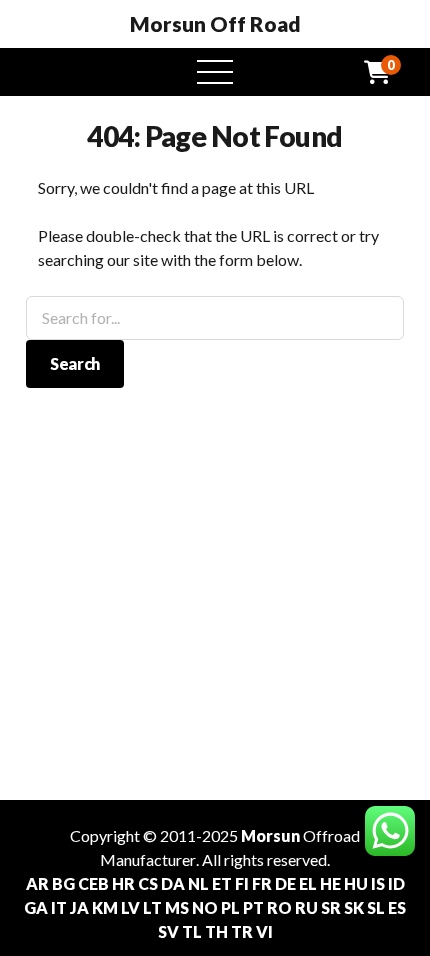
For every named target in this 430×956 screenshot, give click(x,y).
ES (397, 907)
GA (36, 907)
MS (177, 907)
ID (396, 883)
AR (37, 883)
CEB (93, 883)
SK (354, 907)
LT (152, 907)
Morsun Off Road (215, 24)
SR (331, 907)
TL (192, 931)
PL (230, 907)
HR (123, 883)
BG (63, 883)
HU (356, 883)
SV (168, 931)
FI (242, 883)
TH (216, 931)
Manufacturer (148, 859)
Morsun (270, 835)
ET (222, 883)
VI (264, 931)
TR (242, 931)
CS (148, 883)
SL (376, 907)
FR (262, 883)
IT (59, 907)
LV (130, 907)
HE (330, 883)
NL (198, 883)
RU (306, 907)
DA (173, 883)
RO (279, 907)
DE (285, 883)
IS (378, 883)
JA (79, 907)
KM (105, 907)
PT (253, 907)
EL (308, 883)
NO (205, 907)
